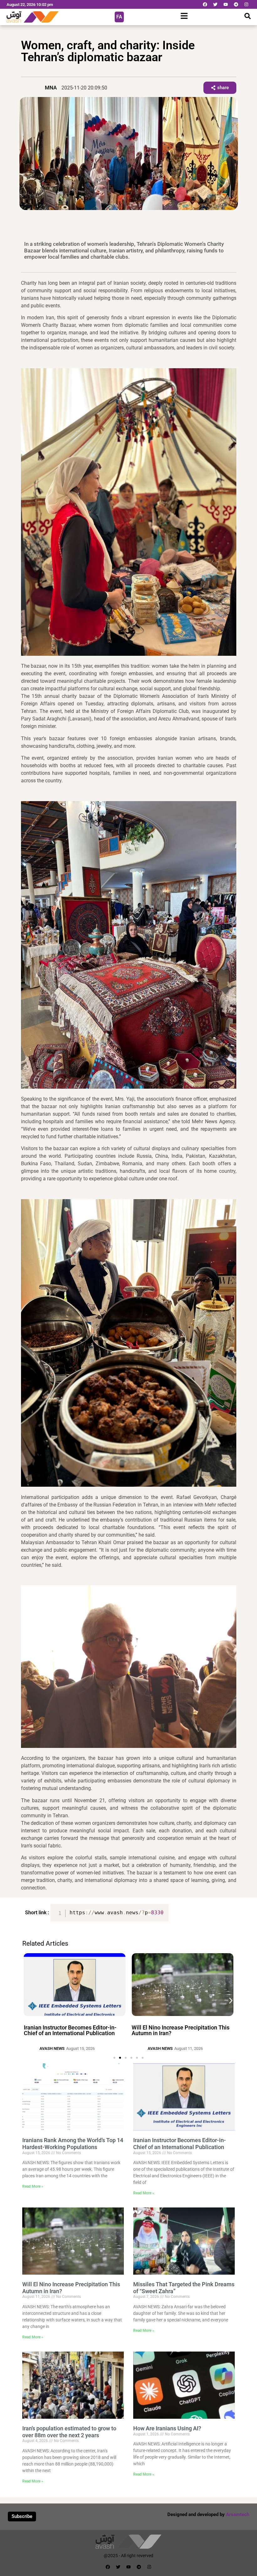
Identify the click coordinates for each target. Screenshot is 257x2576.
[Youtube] (226, 4)
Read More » (33, 2186)
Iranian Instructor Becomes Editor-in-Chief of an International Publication (180, 2144)
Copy (161, 1909)
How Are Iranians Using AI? (167, 2428)
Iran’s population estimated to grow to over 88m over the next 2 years (69, 2432)
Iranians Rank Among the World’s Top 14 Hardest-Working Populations (73, 2144)
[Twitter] (215, 4)
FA (119, 17)
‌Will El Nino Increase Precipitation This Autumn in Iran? (73, 2030)
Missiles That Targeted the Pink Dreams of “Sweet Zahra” (182, 2026)
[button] (26, 2000)
